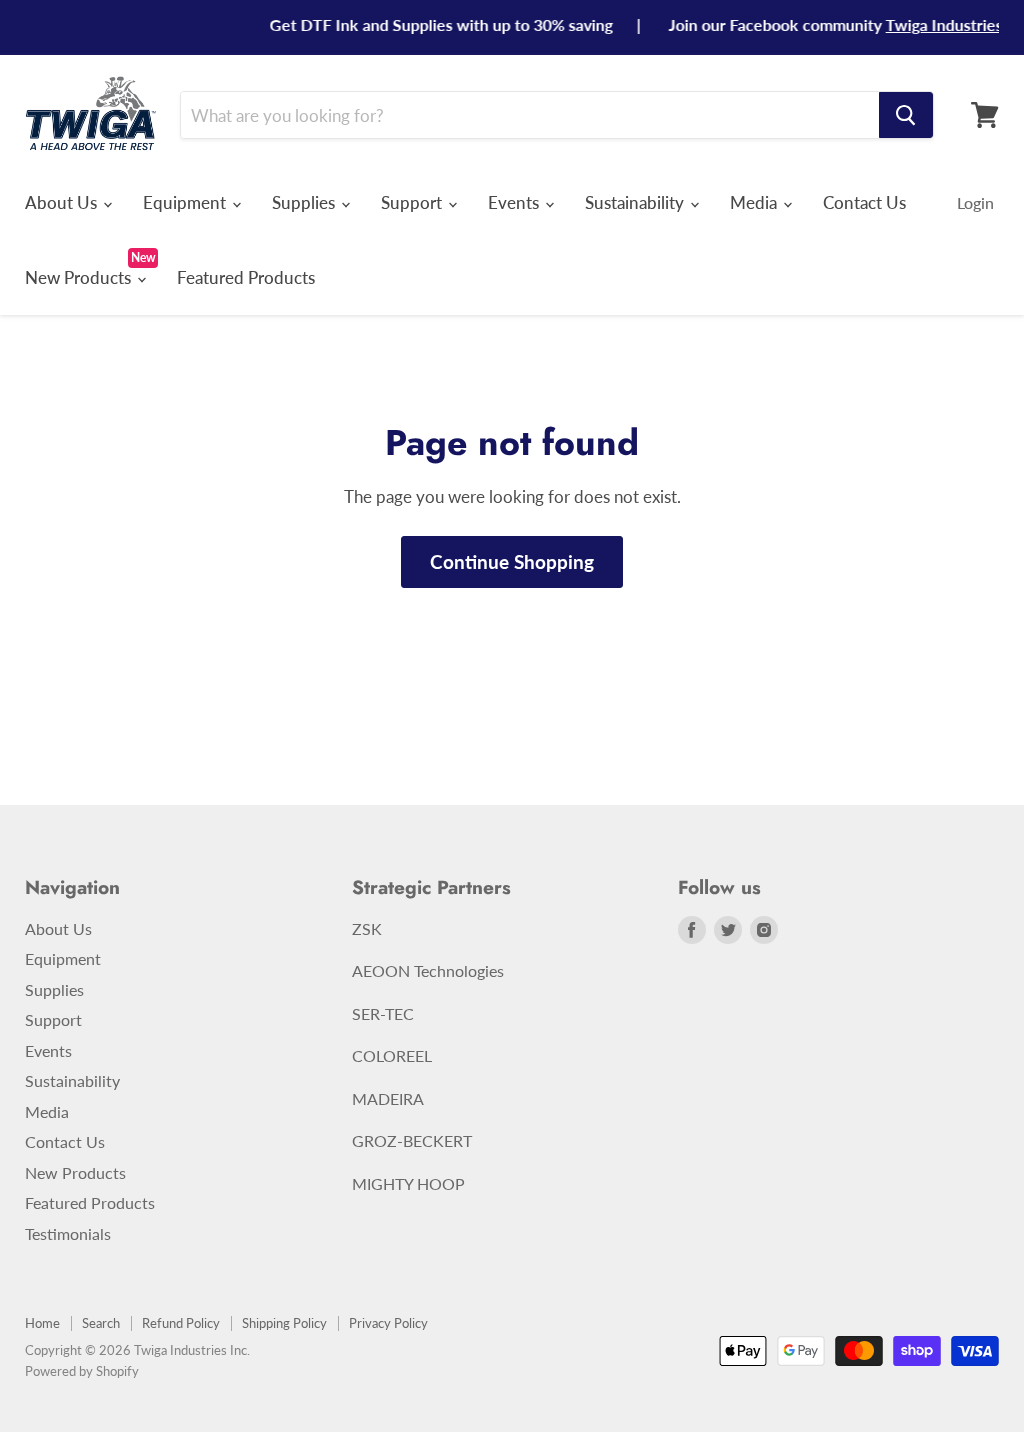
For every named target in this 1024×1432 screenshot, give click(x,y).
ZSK (367, 928)
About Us (63, 202)
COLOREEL (392, 1055)
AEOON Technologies (428, 970)
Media (755, 202)
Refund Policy (181, 1323)
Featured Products (246, 277)
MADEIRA (388, 1098)
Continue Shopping (512, 561)
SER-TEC (383, 1013)
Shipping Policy (284, 1323)
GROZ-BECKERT (412, 1140)
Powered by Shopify (82, 1371)
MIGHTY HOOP (408, 1183)
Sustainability (636, 202)
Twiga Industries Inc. (942, 24)
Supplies (305, 202)
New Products (80, 277)
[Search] (906, 115)
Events (515, 202)
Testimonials (68, 1233)
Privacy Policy (388, 1323)
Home (42, 1323)
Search (101, 1323)
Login (975, 202)
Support (413, 202)
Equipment (186, 202)
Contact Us (864, 202)
